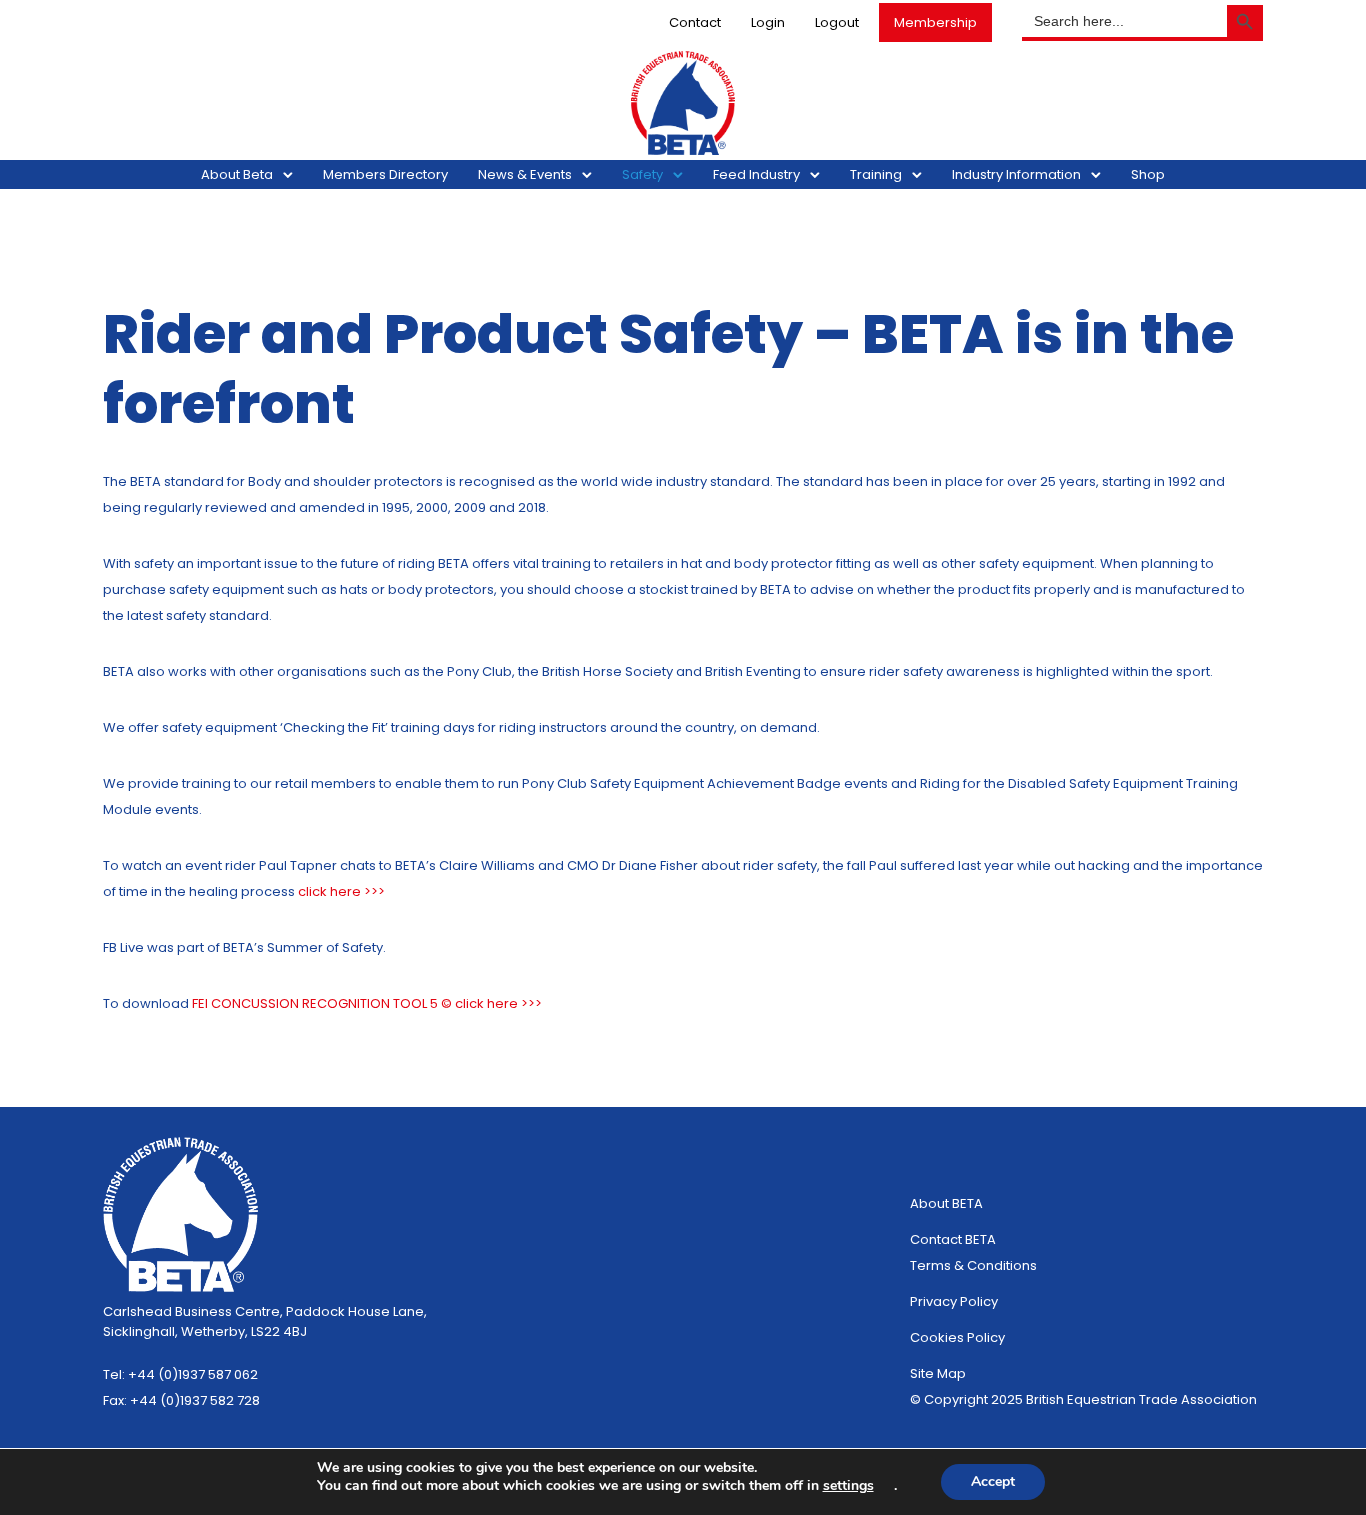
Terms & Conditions (973, 1265)
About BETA (946, 1203)
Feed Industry (756, 174)
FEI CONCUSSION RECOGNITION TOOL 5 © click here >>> (367, 1003)
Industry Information (1016, 174)
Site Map (938, 1373)
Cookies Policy (957, 1337)
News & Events (525, 174)
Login (768, 22)
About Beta (237, 174)
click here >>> (341, 891)
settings (848, 1486)
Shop (1148, 174)
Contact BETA (953, 1239)
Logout (837, 22)
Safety (642, 174)
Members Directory (385, 174)
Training (876, 174)
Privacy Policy (954, 1301)
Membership (935, 22)
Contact (695, 22)
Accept (993, 1481)
